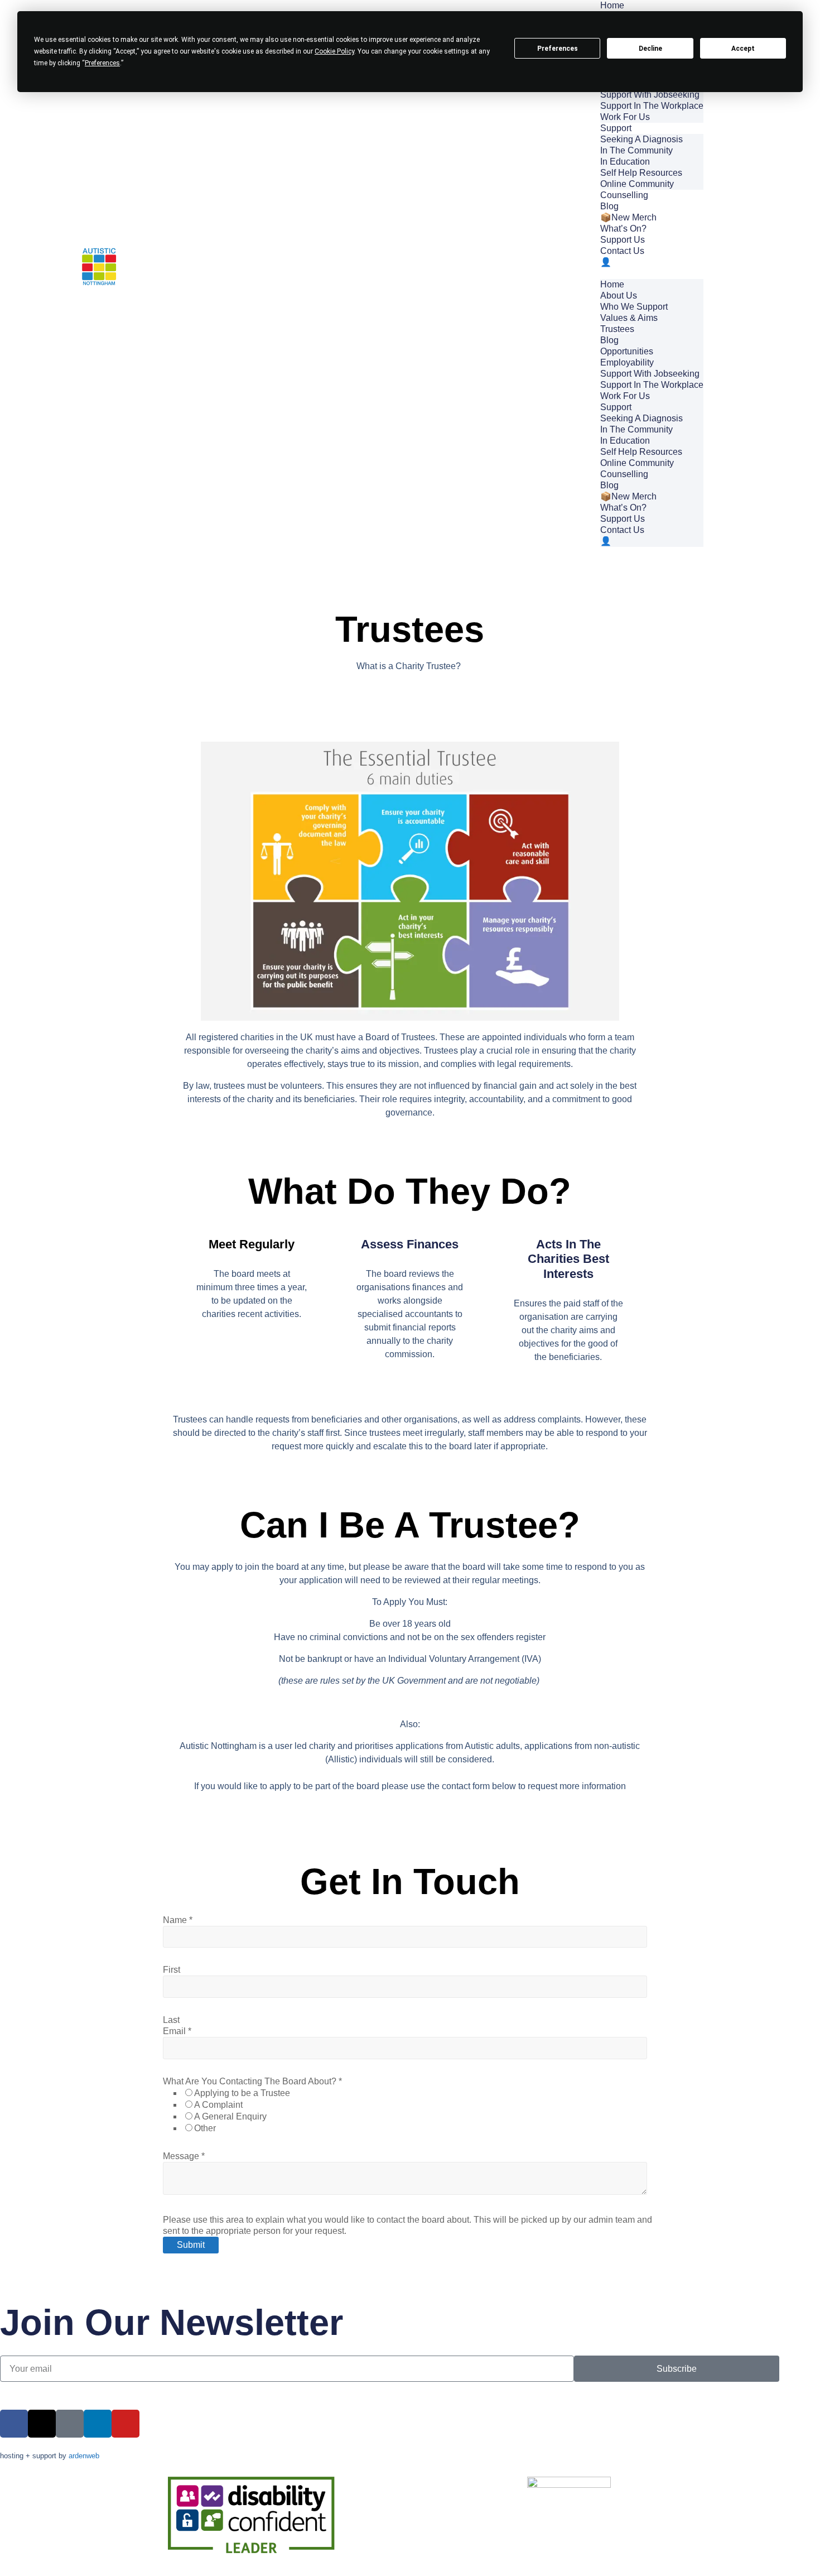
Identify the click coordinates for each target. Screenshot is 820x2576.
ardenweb (84, 2456)
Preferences (558, 49)
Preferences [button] (102, 63)
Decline (650, 49)
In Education (625, 162)
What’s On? (623, 229)
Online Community (637, 184)
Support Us (623, 240)
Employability (627, 362)
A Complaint (218, 2105)
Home (612, 284)
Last (171, 2020)
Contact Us (622, 251)
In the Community (636, 150)
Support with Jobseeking (650, 95)
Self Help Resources (641, 173)
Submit (191, 2245)
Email (177, 2031)
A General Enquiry (230, 2116)
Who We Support (634, 307)
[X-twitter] (42, 2424)
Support (616, 128)
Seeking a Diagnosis (641, 139)
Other (205, 2128)
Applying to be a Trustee (242, 2093)
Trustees (617, 329)
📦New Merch (628, 217)
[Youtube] (126, 2424)
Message (184, 2156)
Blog (609, 206)
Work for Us (625, 117)
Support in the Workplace (652, 106)
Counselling (624, 195)
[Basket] (745, 273)
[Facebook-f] (14, 2424)
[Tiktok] (70, 2424)
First (172, 1970)
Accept (743, 49)
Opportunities (627, 351)
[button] (652, 273)
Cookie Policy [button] (334, 51)
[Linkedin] (98, 2424)
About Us (619, 295)
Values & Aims (629, 318)
